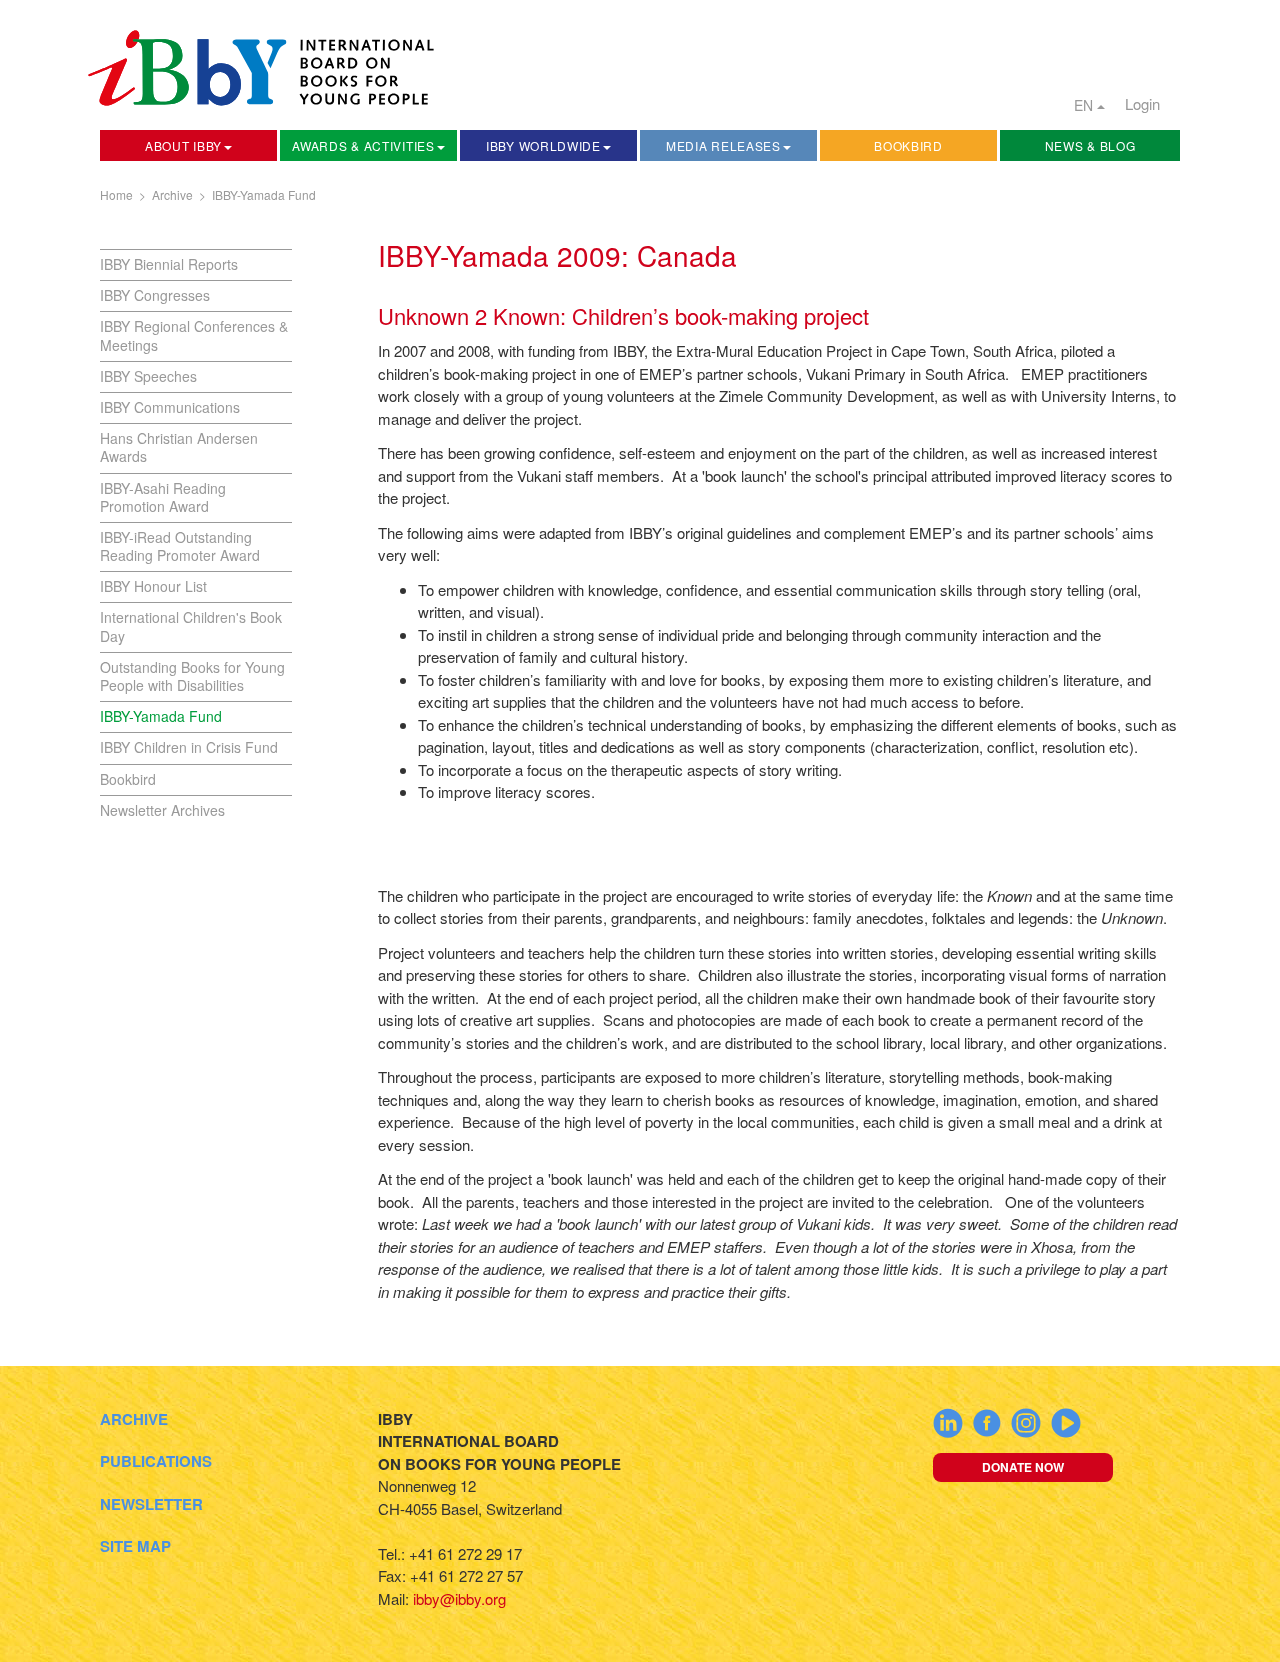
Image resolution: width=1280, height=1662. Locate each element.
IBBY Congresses (155, 295)
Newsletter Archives (162, 810)
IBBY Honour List (153, 586)
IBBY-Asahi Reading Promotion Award (163, 497)
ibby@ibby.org (459, 1598)
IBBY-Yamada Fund (264, 194)
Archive (172, 194)
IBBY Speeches (148, 376)
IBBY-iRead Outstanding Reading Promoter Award (180, 546)
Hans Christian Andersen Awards (179, 447)
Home (116, 194)
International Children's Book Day (191, 626)
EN (1085, 105)
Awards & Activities (363, 145)
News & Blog (1090, 145)
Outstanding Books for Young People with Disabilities (192, 676)
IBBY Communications (170, 407)
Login (1142, 103)
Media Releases (723, 145)
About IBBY (183, 145)
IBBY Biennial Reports (169, 264)
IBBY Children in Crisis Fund (189, 747)
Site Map (135, 1546)
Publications (156, 1461)
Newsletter (151, 1504)
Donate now (1023, 1467)
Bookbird (908, 145)
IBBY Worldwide (543, 145)
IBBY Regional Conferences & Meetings (194, 335)
